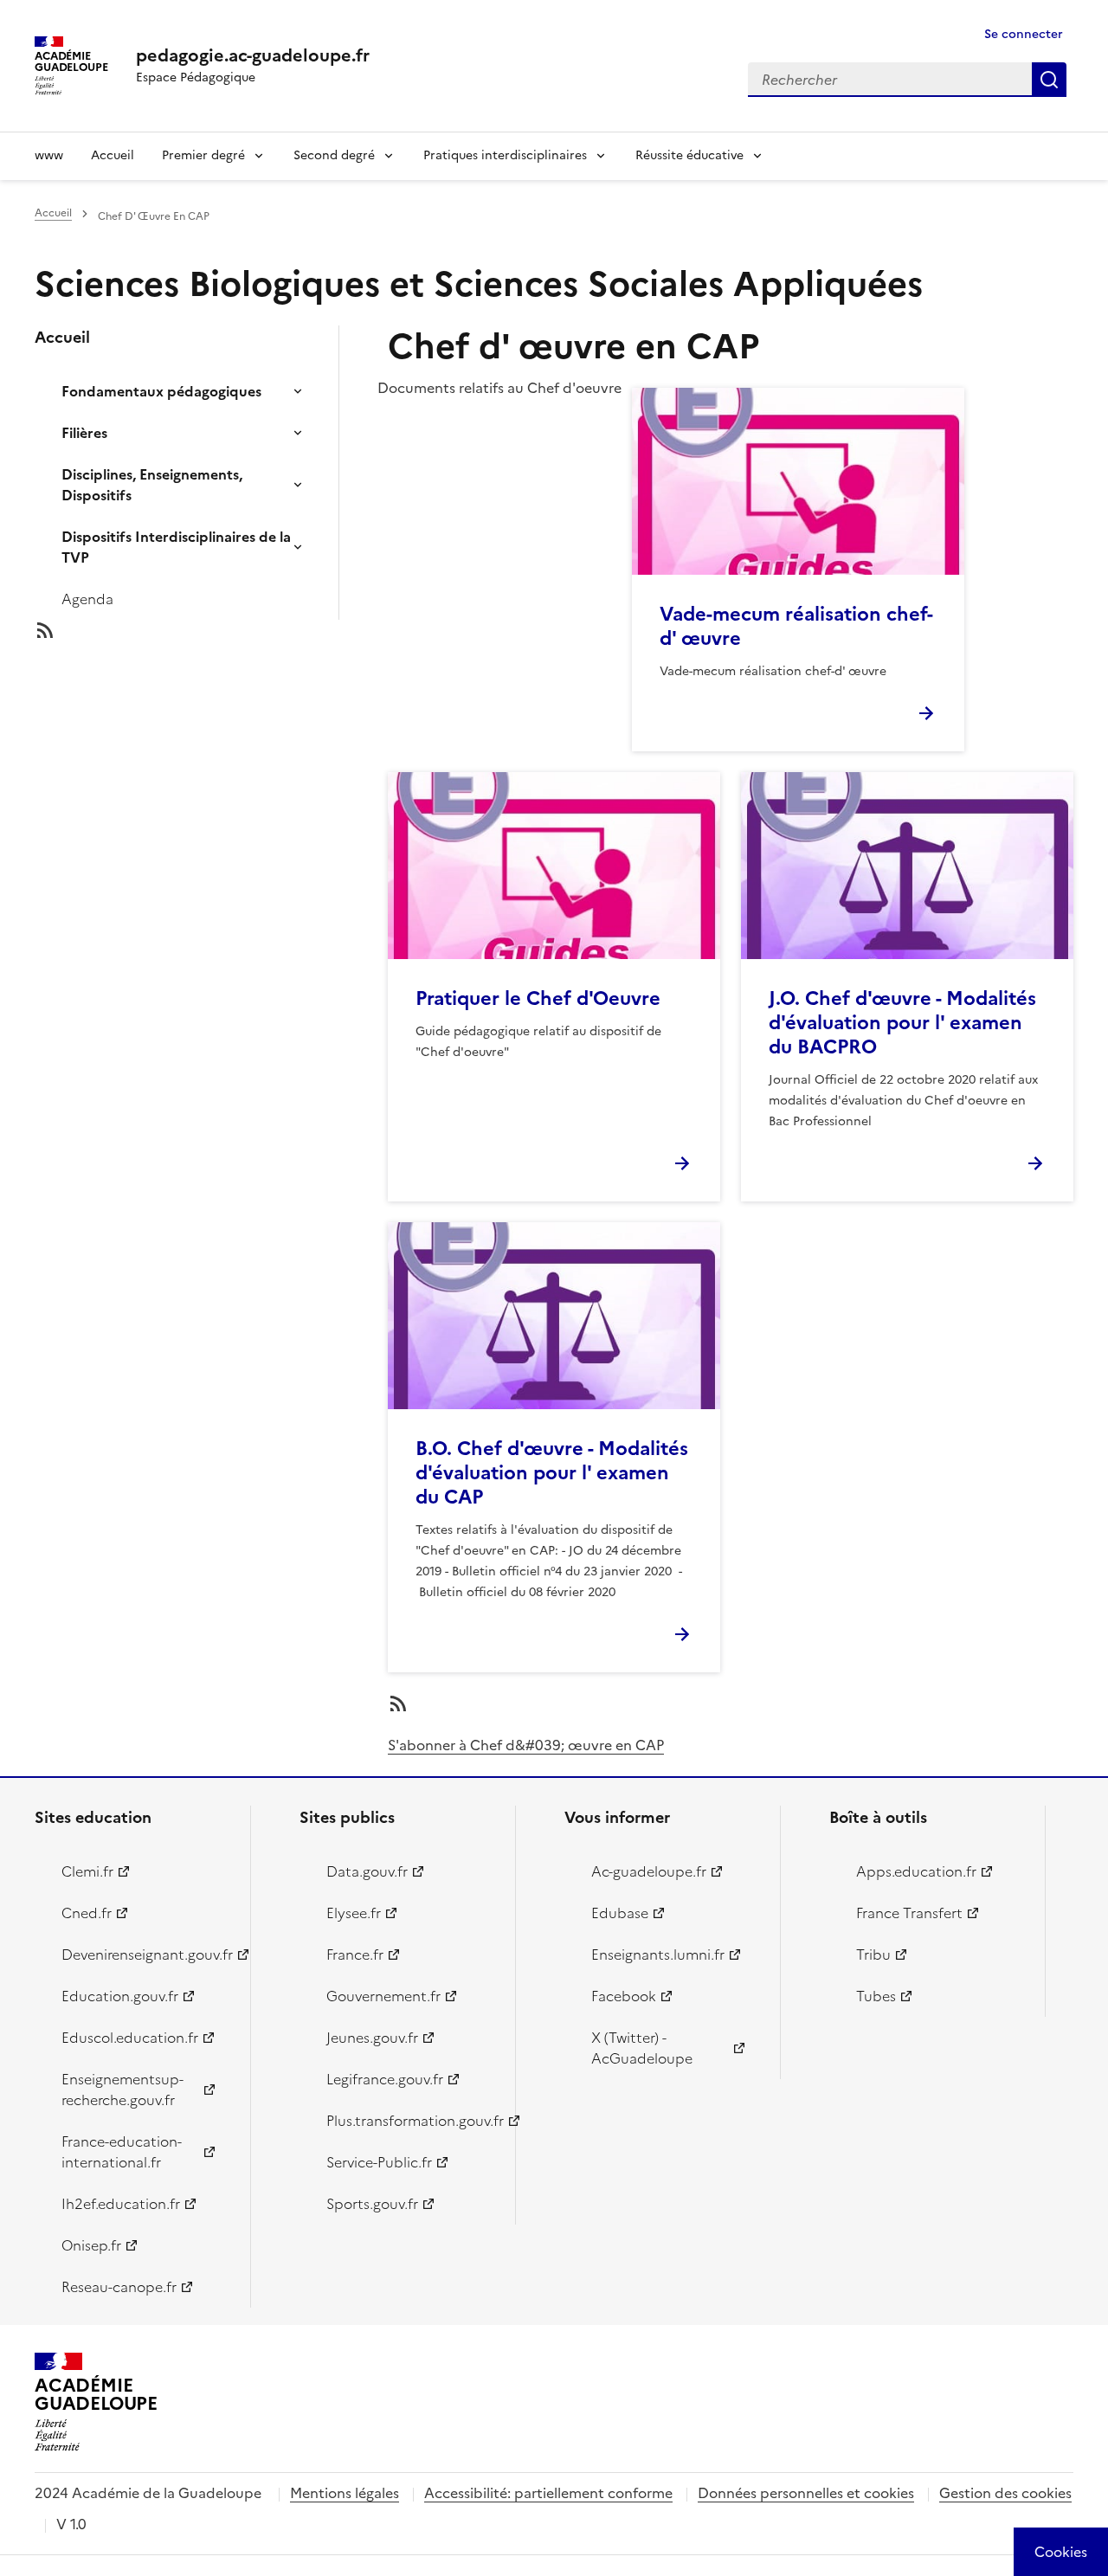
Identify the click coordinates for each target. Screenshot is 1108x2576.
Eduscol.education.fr (130, 2038)
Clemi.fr (87, 1871)
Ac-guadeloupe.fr (649, 1871)
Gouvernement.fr (383, 1996)
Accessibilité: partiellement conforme (548, 2493)
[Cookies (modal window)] (1061, 2552)
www (49, 155)
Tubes (876, 1996)
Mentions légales (345, 2493)
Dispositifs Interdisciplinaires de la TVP (176, 547)
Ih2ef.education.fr (121, 2204)
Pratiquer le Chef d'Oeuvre (538, 998)
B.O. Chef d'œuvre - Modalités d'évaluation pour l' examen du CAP (552, 1473)
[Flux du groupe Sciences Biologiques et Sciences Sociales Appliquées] (201, 630)
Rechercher (1049, 80)
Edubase (620, 1913)
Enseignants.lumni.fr (658, 1955)
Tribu (873, 1955)
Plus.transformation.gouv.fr (411, 2121)
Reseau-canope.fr (119, 2287)
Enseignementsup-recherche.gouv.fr (122, 2090)
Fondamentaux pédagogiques (161, 391)
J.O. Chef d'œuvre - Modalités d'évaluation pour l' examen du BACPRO (902, 1023)
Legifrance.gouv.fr (385, 2079)
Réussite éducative (689, 155)
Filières (84, 433)
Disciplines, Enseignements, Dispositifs (152, 485)
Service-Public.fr (379, 2162)
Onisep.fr (91, 2245)
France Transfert (909, 1913)
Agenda (87, 599)
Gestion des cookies (1005, 2493)
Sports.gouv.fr (372, 2204)
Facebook (624, 1996)
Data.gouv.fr (367, 1871)
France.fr (355, 1955)
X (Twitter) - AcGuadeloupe (642, 2048)
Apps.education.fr (916, 1871)
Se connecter (1024, 34)
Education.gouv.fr (120, 1996)
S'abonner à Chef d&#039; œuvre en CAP (526, 1745)
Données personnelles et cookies (806, 2493)
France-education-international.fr (122, 2152)
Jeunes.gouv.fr (372, 2038)
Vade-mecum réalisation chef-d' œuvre (796, 626)
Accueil (113, 155)
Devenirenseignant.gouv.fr (146, 1955)
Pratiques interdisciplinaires (505, 155)
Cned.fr (87, 1913)
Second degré (334, 155)
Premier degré (203, 155)
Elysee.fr (354, 1913)
